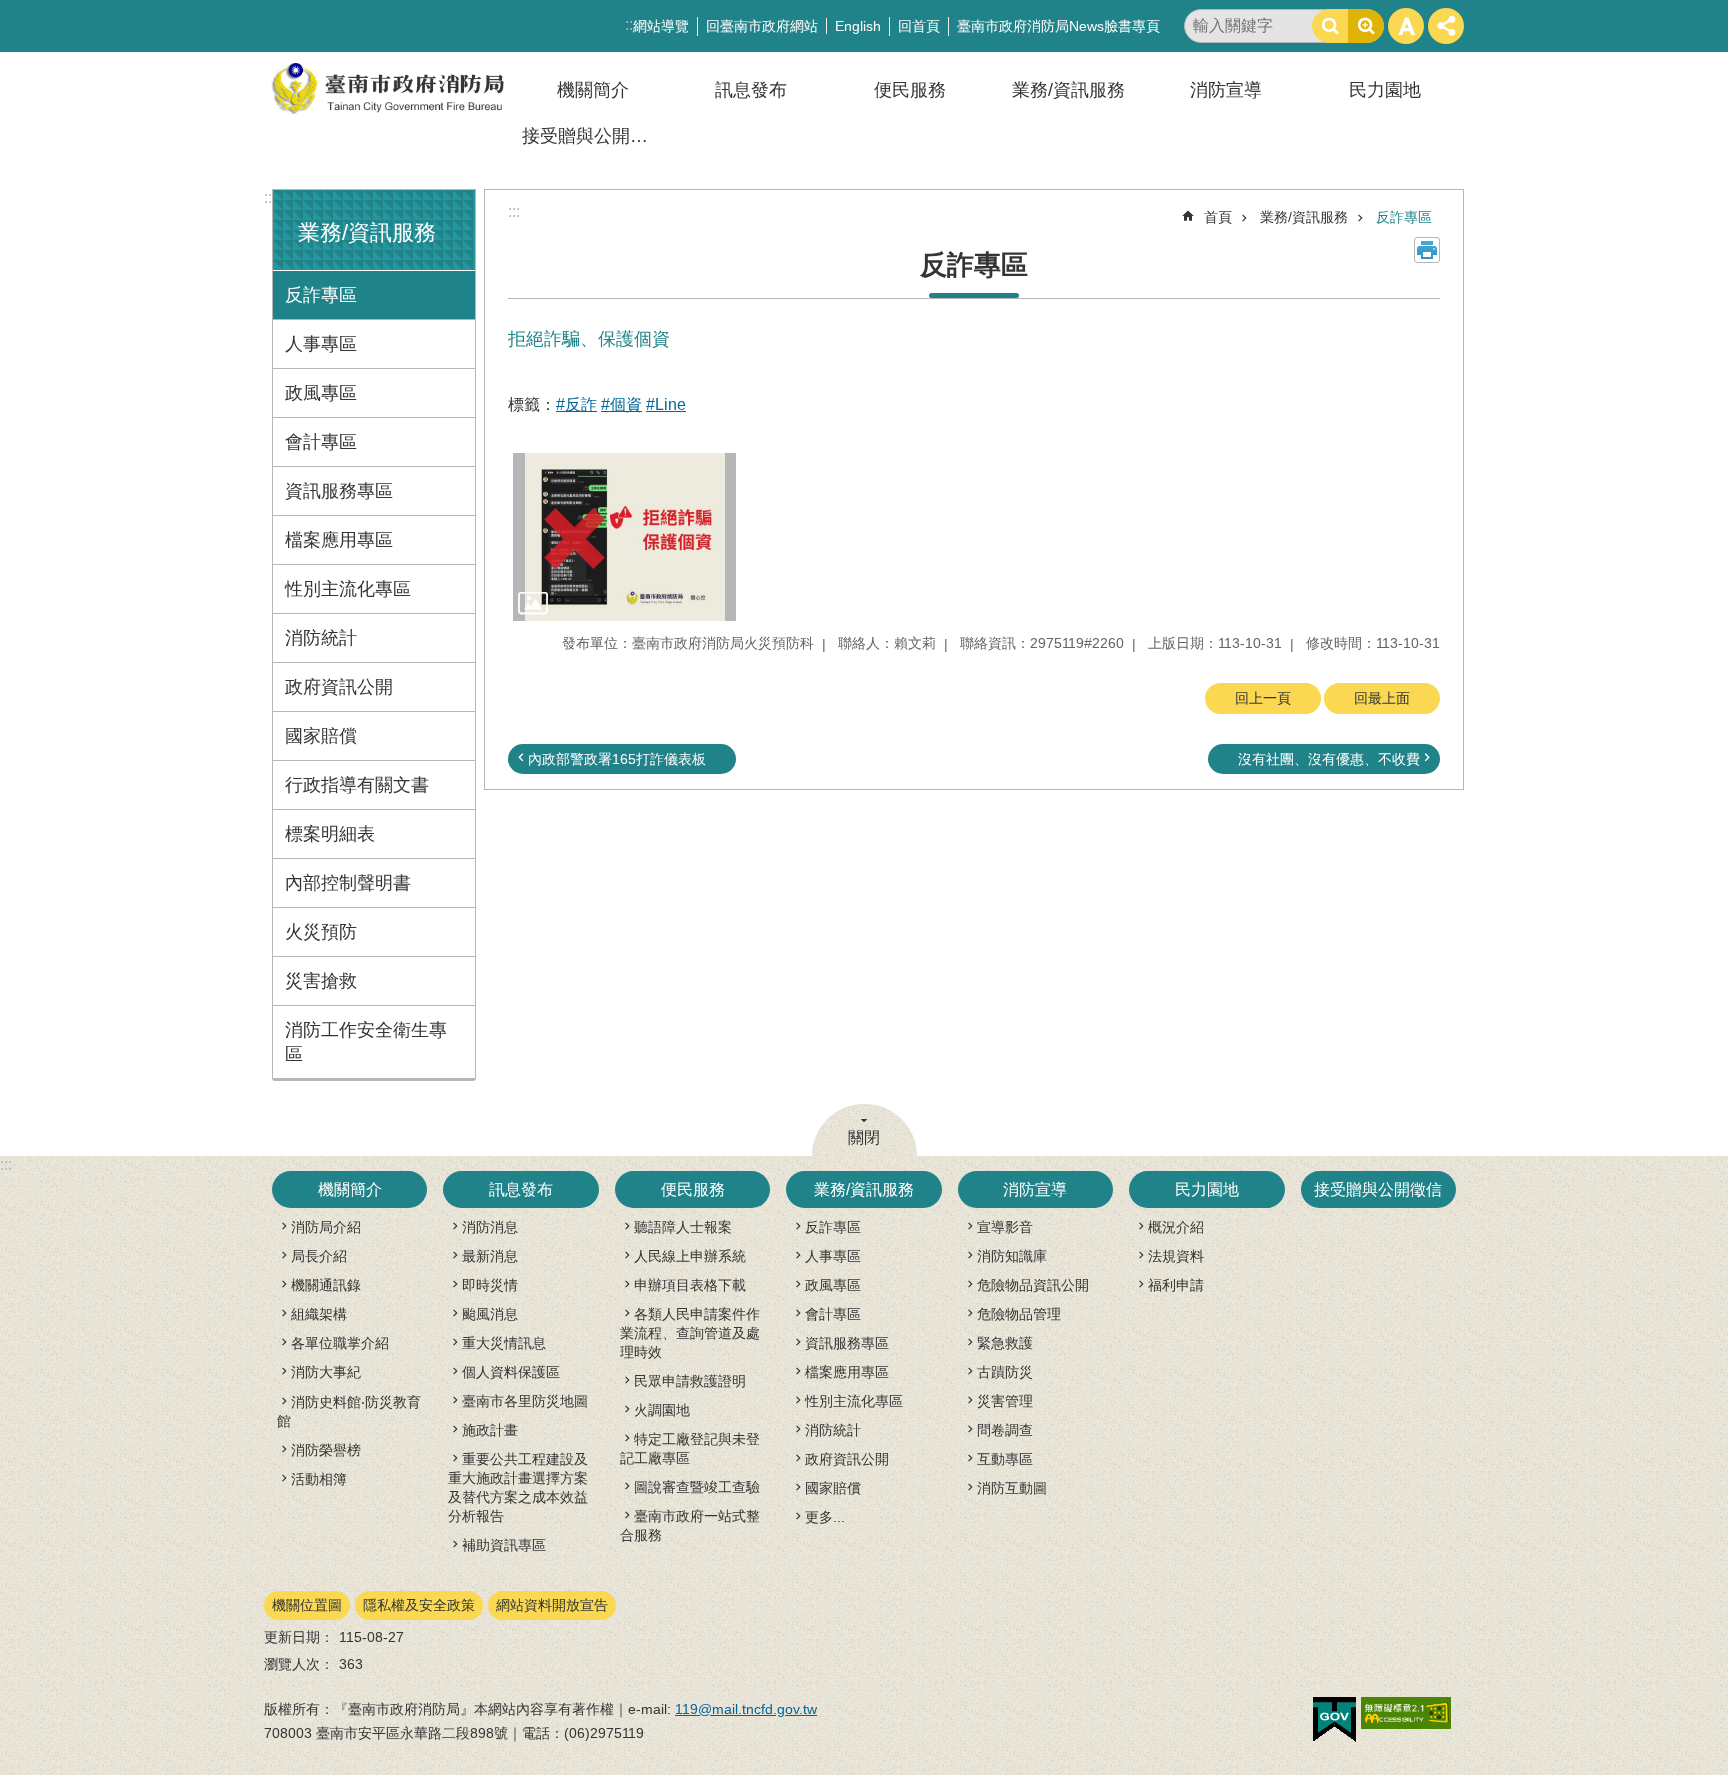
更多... (825, 1517)
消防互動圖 (1012, 1488)
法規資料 (1176, 1256)
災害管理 (1005, 1401)
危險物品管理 (1019, 1314)
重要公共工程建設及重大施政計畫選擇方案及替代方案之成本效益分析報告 (518, 1487)
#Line (666, 404)
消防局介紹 (326, 1227)
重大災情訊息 (504, 1343)
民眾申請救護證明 (690, 1381)
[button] (624, 536)
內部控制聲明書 (348, 883)
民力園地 (1385, 90)
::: (270, 197)
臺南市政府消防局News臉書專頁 (1058, 26)
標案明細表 (330, 834)
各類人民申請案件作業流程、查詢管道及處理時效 (690, 1333)
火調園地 (662, 1410)
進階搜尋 (1366, 26)
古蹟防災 (1005, 1372)
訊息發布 (751, 90)
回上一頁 (1263, 698)
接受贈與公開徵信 (594, 136)
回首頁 (919, 26)
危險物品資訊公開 (1033, 1285)
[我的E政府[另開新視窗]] (1334, 1720)
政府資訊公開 (339, 687)
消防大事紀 (326, 1372)
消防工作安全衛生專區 (366, 1042)
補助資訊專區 (504, 1545)
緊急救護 (1005, 1343)
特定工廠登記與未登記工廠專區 (690, 1448)
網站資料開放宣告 (552, 1605)
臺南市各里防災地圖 (525, 1401)
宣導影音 (1005, 1227)
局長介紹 (319, 1256)
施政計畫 (490, 1430)
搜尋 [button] (1330, 26)
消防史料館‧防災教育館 (349, 1411)
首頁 (1218, 217)
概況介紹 (1176, 1227)
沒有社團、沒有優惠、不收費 (1329, 759)
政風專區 (321, 393)
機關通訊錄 (326, 1285)
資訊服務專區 (339, 491)
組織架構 (319, 1314)
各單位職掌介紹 (340, 1343)
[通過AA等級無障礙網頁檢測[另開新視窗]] (1406, 1713)
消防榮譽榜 (326, 1450)
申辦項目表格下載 (690, 1285)
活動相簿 (319, 1479)
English (858, 26)
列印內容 (1427, 250)
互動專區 (1005, 1459)
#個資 (621, 404)
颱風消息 (490, 1314)
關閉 (864, 1137)
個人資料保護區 (511, 1372)
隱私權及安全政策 (419, 1605)
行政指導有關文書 (357, 785)
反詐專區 (321, 295)
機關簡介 (593, 90)
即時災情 (490, 1285)
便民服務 (910, 90)
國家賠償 (321, 736)
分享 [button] (1446, 26)
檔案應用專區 (339, 540)
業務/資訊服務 (1068, 90)
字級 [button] (1406, 26)
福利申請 (1176, 1285)
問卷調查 (1005, 1430)
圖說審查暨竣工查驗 (697, 1487)
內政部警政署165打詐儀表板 (617, 759)
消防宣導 (1226, 90)
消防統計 (321, 638)
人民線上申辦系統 (690, 1256)
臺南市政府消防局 (389, 88)
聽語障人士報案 (683, 1227)
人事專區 (321, 344)
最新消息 (490, 1256)
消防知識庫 (1012, 1256)
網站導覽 (661, 26)
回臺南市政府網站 (762, 26)
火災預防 (321, 932)
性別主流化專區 (348, 589)
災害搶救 (321, 981)
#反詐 (576, 404)
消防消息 (490, 1227)
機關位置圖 (307, 1605)
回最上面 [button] (1382, 698)
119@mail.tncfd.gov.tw (746, 1709)
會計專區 (321, 442)
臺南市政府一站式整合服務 (690, 1525)
